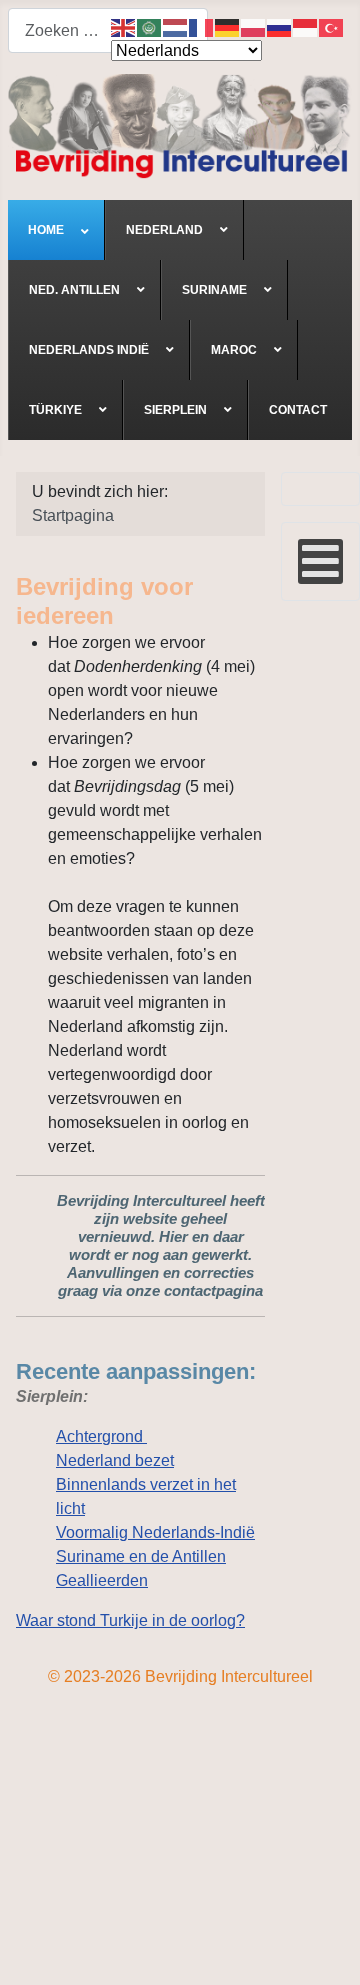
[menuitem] (56, 230)
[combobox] (108, 30)
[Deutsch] (228, 26)
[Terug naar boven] (325, 1948)
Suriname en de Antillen (141, 1556)
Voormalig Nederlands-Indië (155, 1532)
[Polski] (254, 26)
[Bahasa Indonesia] (306, 26)
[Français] (202, 26)
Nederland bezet (115, 1460)
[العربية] (150, 26)
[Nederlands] (176, 26)
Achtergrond (101, 1436)
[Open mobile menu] (320, 561)
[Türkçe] (332, 26)
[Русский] (280, 26)
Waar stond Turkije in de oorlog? (130, 1620)
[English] (124, 26)
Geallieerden (102, 1580)
